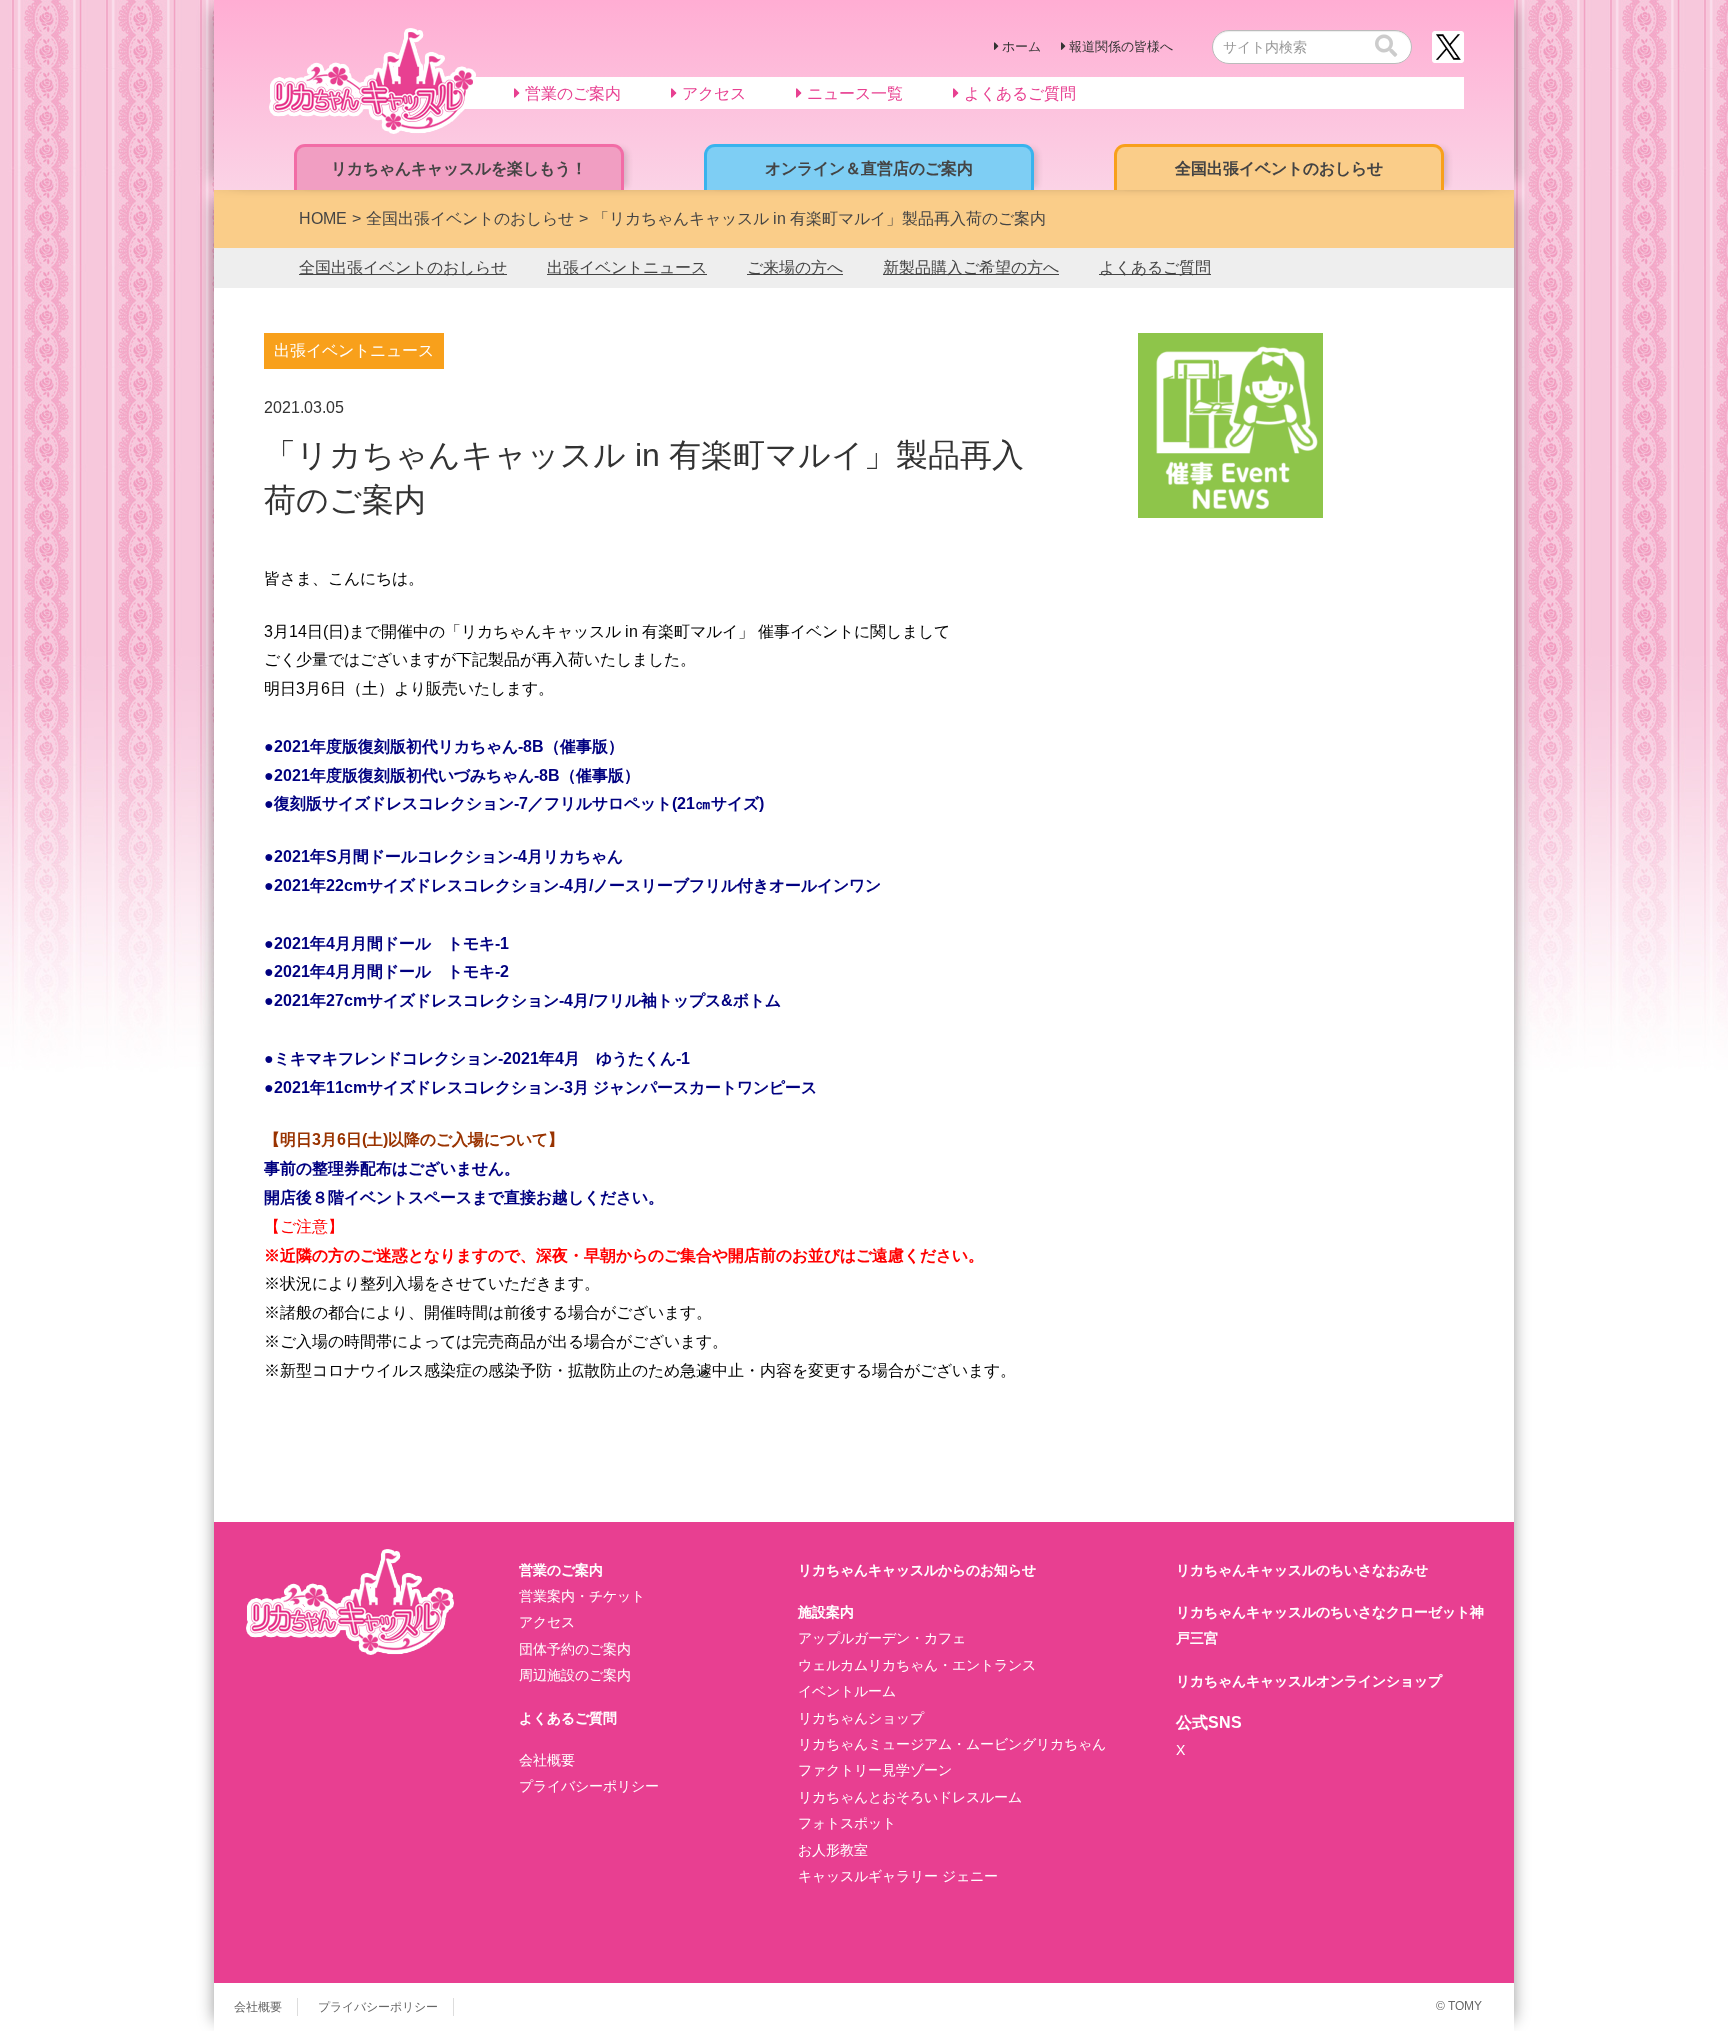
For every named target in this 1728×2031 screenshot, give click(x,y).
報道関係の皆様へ (1121, 46)
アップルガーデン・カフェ (882, 1638)
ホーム (1021, 46)
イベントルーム (847, 1691)
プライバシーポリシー (589, 1786)
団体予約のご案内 (575, 1649)
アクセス (547, 1622)
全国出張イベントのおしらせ (403, 267)
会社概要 (547, 1760)
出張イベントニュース (627, 267)
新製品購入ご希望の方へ (971, 267)
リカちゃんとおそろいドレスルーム (910, 1797)
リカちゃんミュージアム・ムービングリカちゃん (952, 1744)
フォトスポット (847, 1823)
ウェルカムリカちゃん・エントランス (917, 1665)
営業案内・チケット (582, 1596)
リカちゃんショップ (861, 1718)
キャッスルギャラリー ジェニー (898, 1876)
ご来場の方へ (795, 267)
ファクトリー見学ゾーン (875, 1770)
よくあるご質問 (1155, 267)
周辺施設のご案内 (575, 1675)
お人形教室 (833, 1850)
